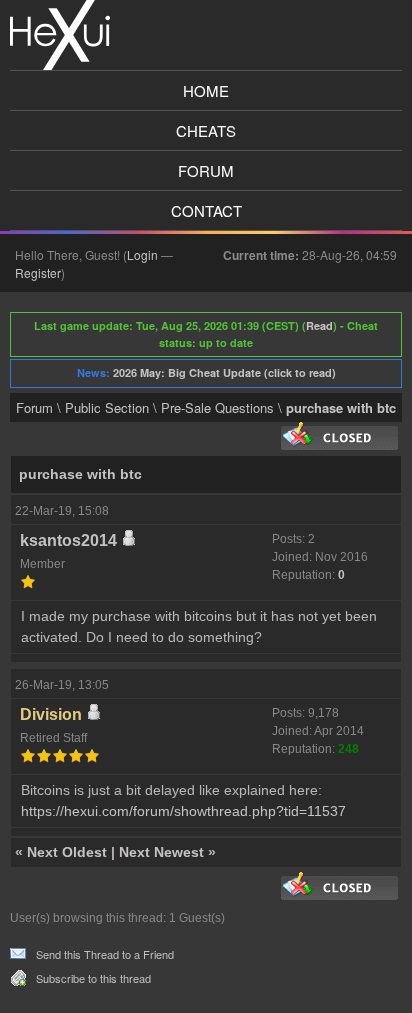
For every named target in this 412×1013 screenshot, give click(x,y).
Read (319, 325)
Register (38, 272)
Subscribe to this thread (93, 978)
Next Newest (161, 852)
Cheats (206, 130)
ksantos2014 (68, 540)
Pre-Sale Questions (217, 407)
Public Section (107, 407)
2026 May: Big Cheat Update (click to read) (224, 372)
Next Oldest (67, 852)
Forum (206, 170)
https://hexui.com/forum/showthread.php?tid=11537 (183, 811)
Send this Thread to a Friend (105, 954)
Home (206, 90)
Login (142, 254)
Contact (206, 210)
